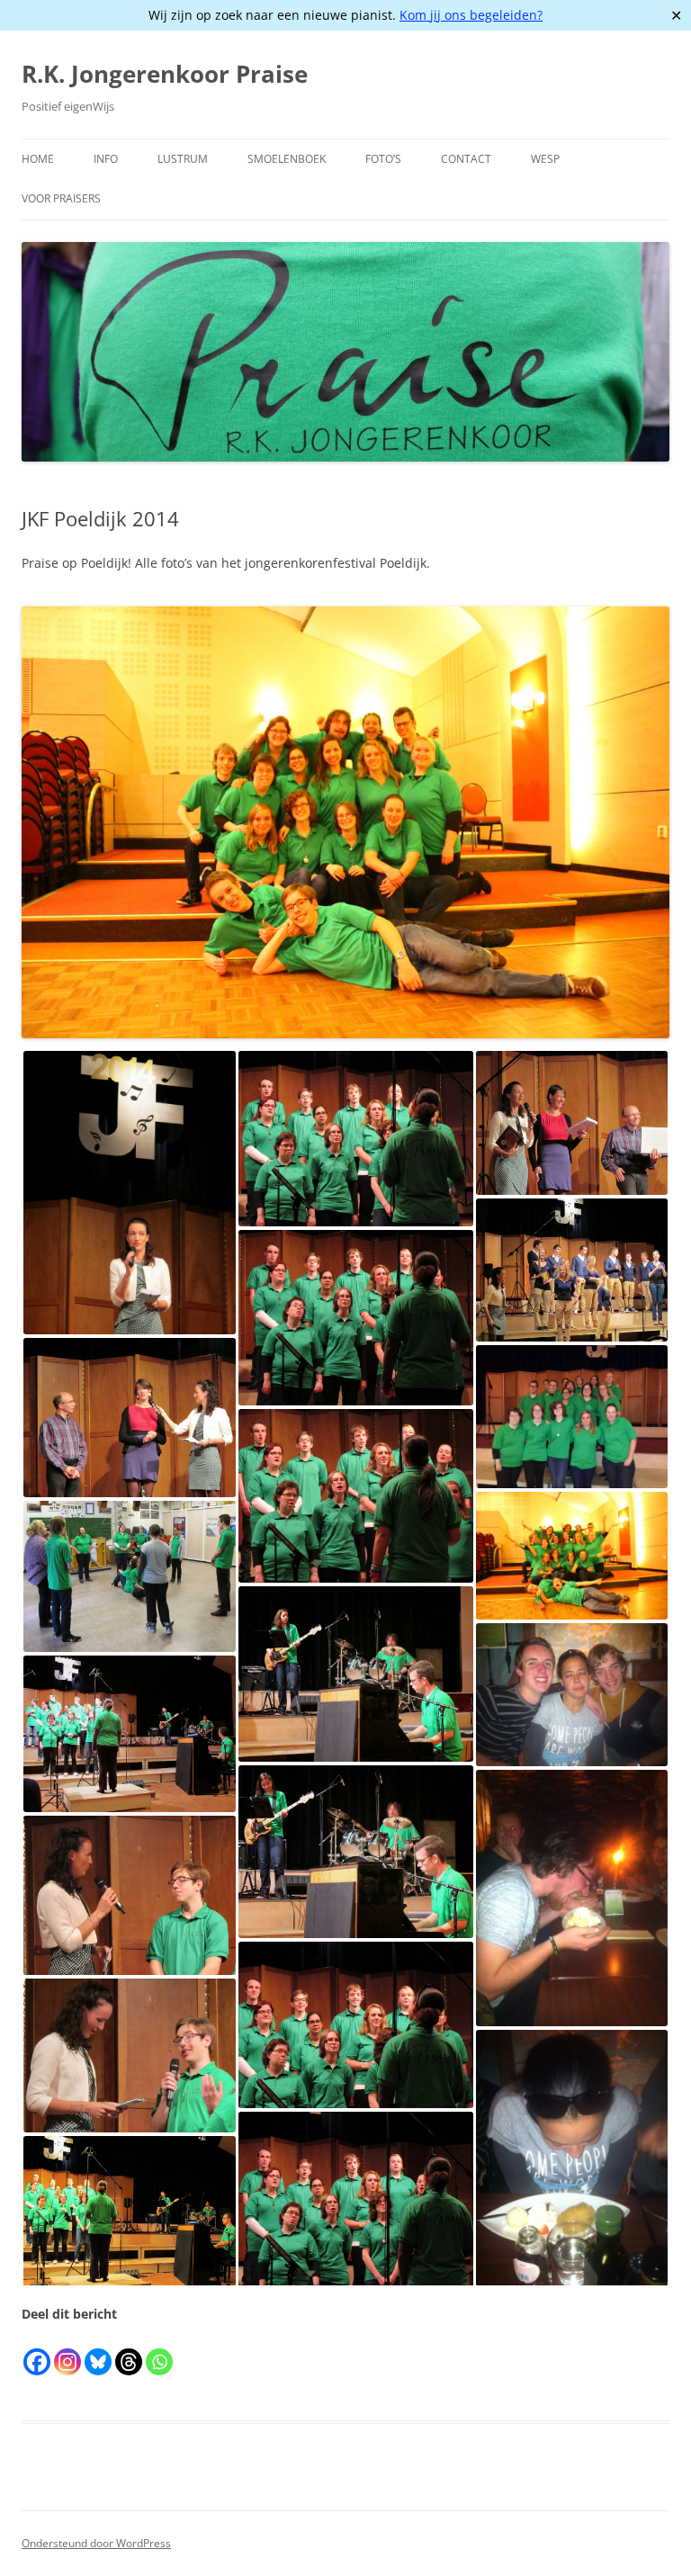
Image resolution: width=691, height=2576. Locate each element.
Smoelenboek (287, 159)
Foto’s (383, 159)
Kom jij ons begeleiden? (471, 15)
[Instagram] (67, 2351)
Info (106, 159)
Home (38, 159)
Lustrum (183, 159)
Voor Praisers (61, 198)
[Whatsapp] (159, 2351)
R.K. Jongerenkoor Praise (165, 74)
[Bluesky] (98, 2351)
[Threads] (129, 2351)
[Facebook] (37, 2351)
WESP (545, 159)
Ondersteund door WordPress (96, 2543)
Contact (466, 159)
